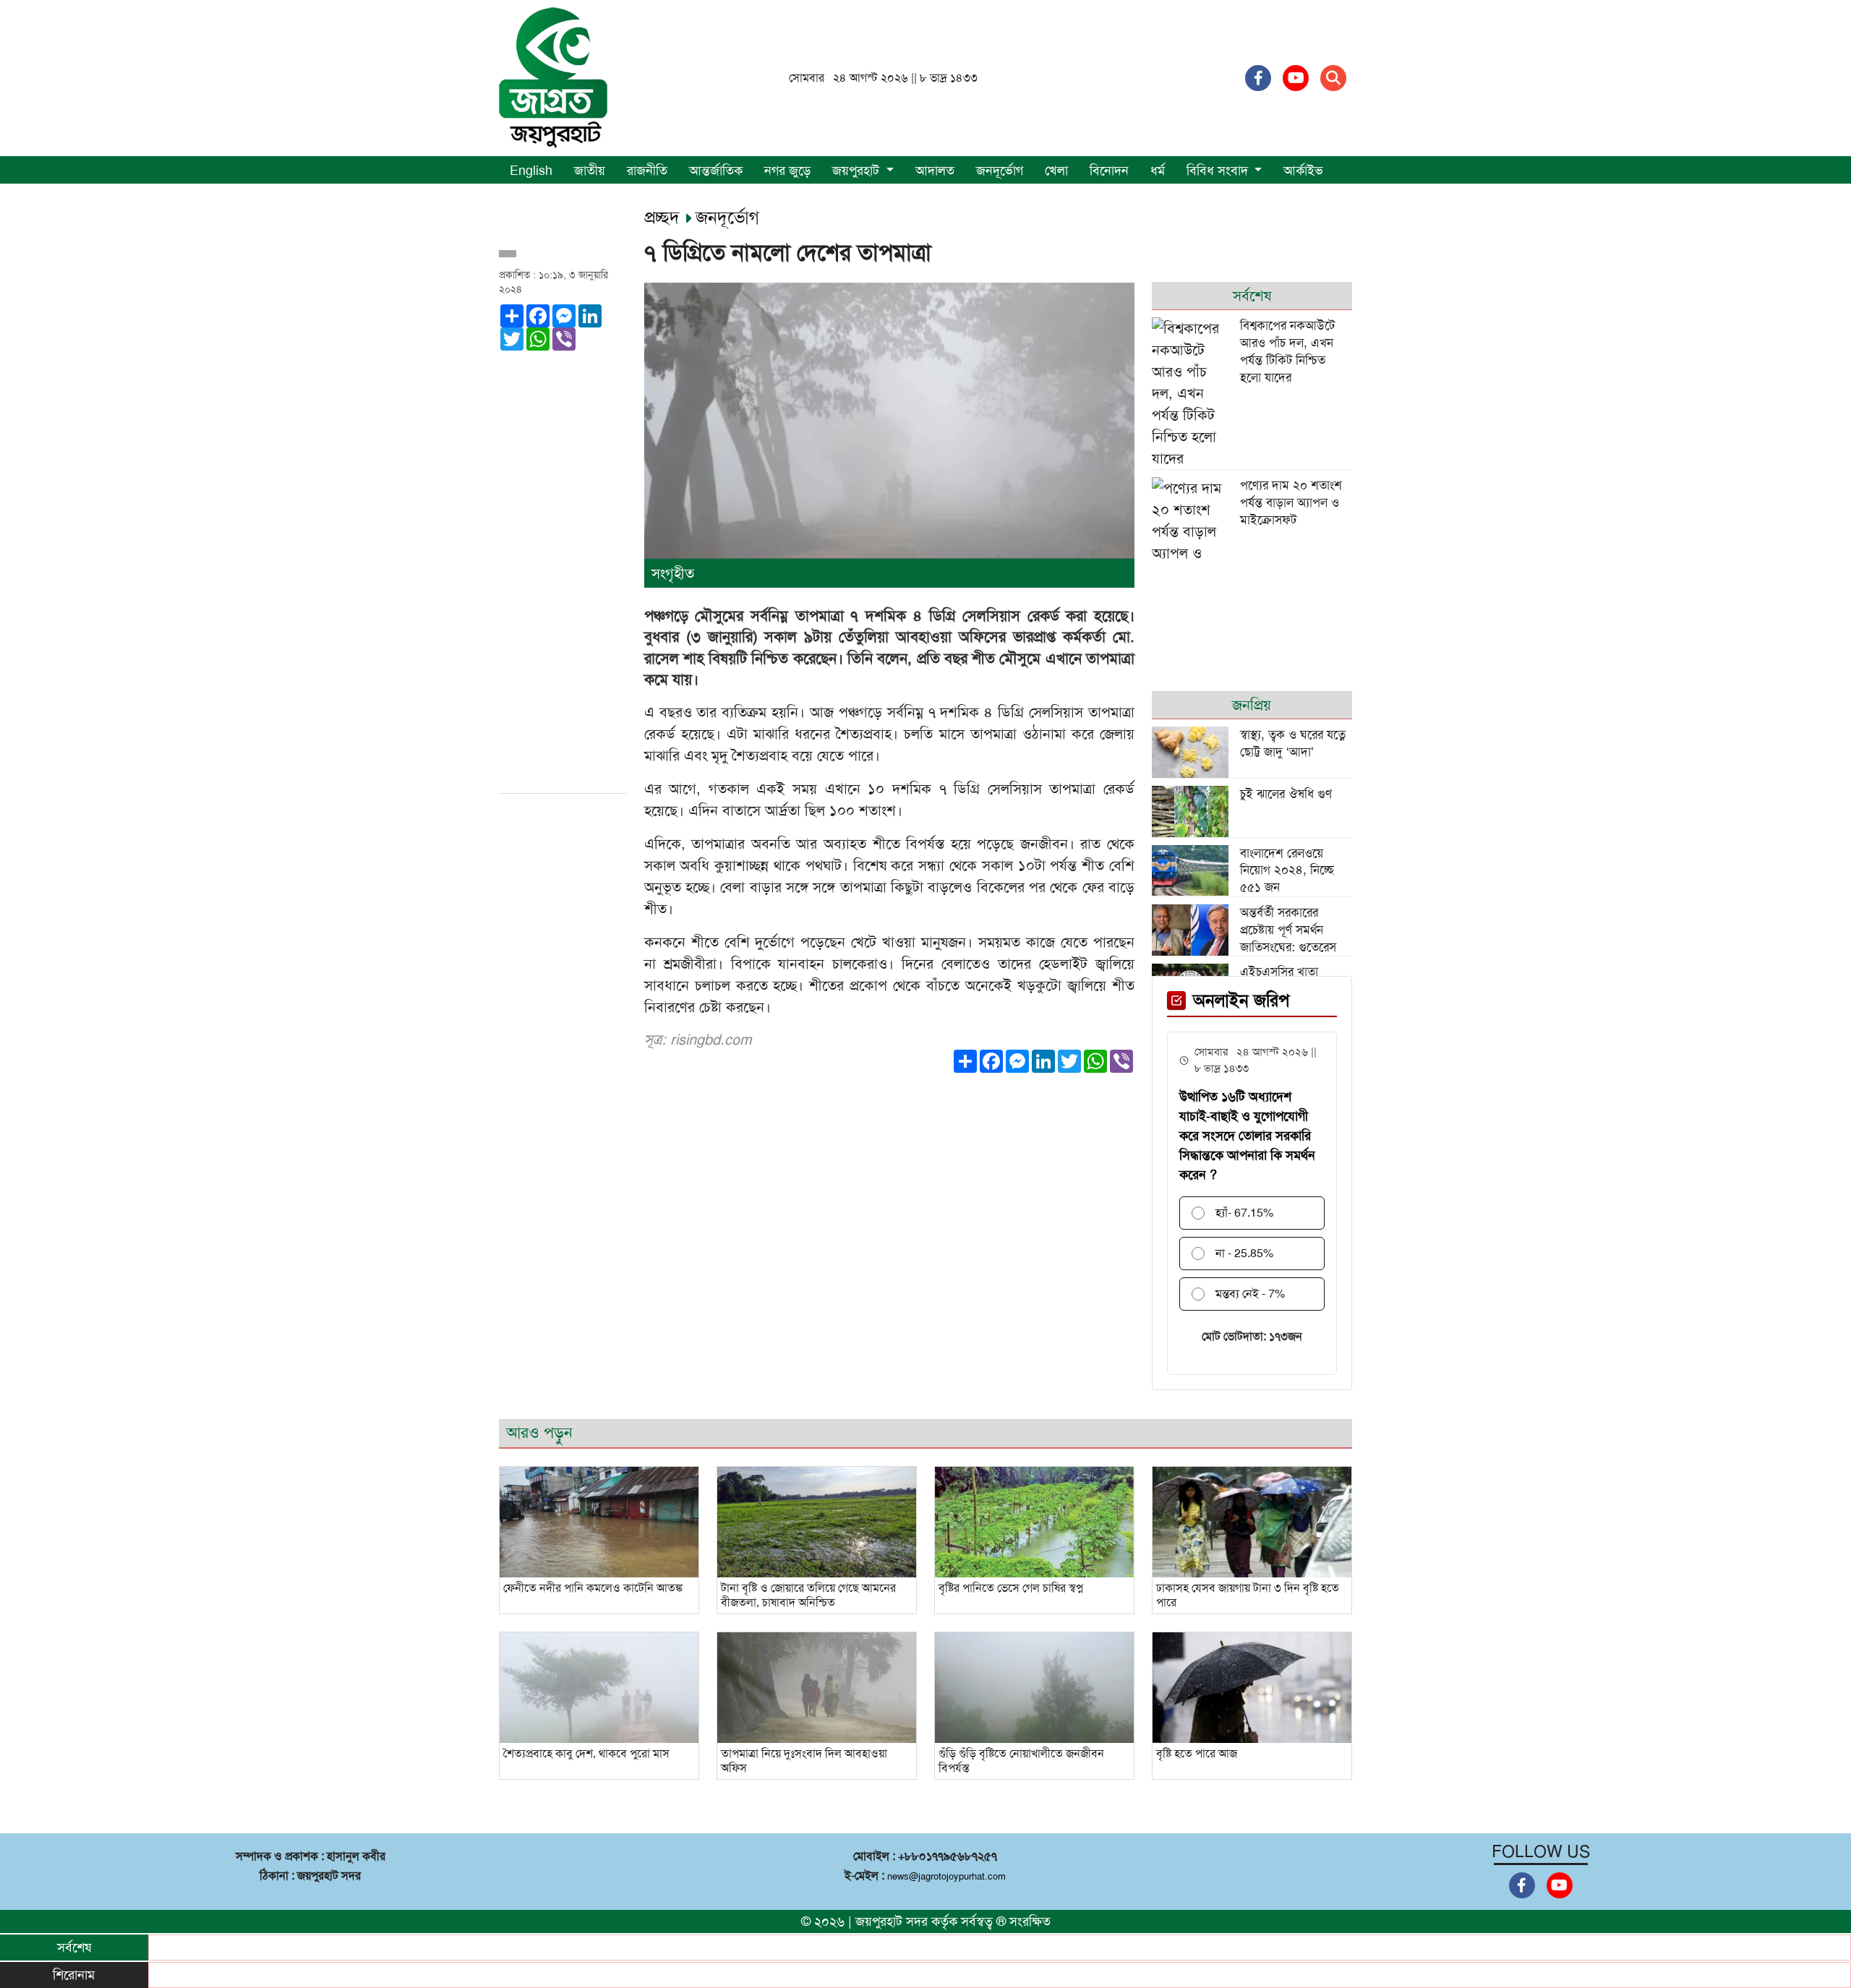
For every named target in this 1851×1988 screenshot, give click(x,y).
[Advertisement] (563, 567)
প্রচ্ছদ (664, 218)
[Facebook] (1258, 78)
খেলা (1056, 171)
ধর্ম (1158, 171)
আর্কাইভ (1303, 171)
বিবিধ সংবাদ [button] (1219, 171)
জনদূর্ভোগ (1000, 171)
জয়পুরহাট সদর (892, 1921)
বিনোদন (1109, 171)
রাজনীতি (647, 171)
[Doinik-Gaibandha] (553, 77)
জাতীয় (590, 171)
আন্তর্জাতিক (716, 171)
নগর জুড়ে (787, 171)
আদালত (935, 171)
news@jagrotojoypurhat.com (946, 1876)
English (531, 171)
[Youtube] (1296, 78)
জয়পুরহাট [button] (858, 171)
